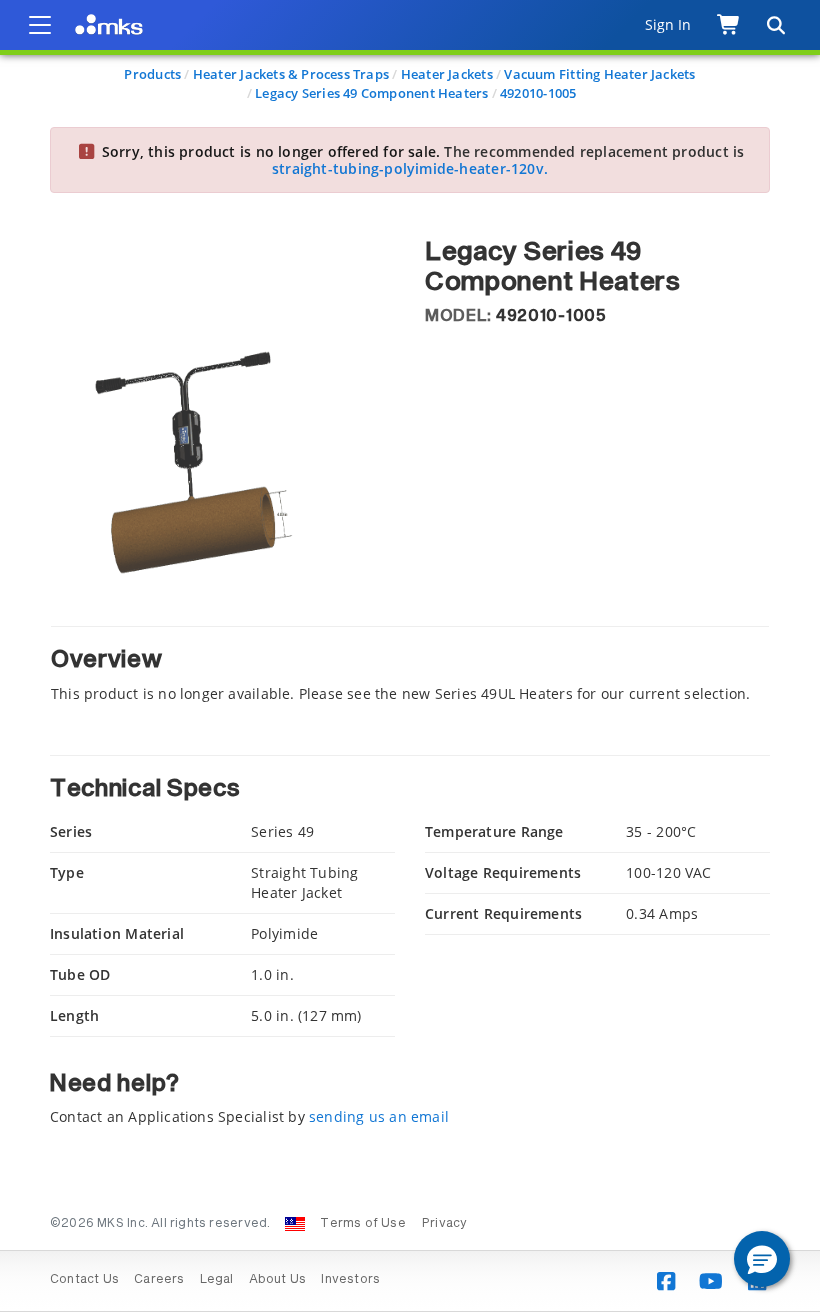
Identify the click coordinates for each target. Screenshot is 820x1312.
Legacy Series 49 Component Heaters (371, 93)
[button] (762, 1259)
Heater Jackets (447, 74)
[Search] (775, 25)
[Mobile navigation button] (40, 25)
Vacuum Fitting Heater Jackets (599, 74)
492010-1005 (538, 93)
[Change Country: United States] (295, 1224)
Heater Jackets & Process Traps (291, 74)
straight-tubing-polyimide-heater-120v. (410, 168)
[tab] (410, 664)
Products (152, 74)
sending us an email (379, 1116)
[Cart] (729, 25)
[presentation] (410, 656)
